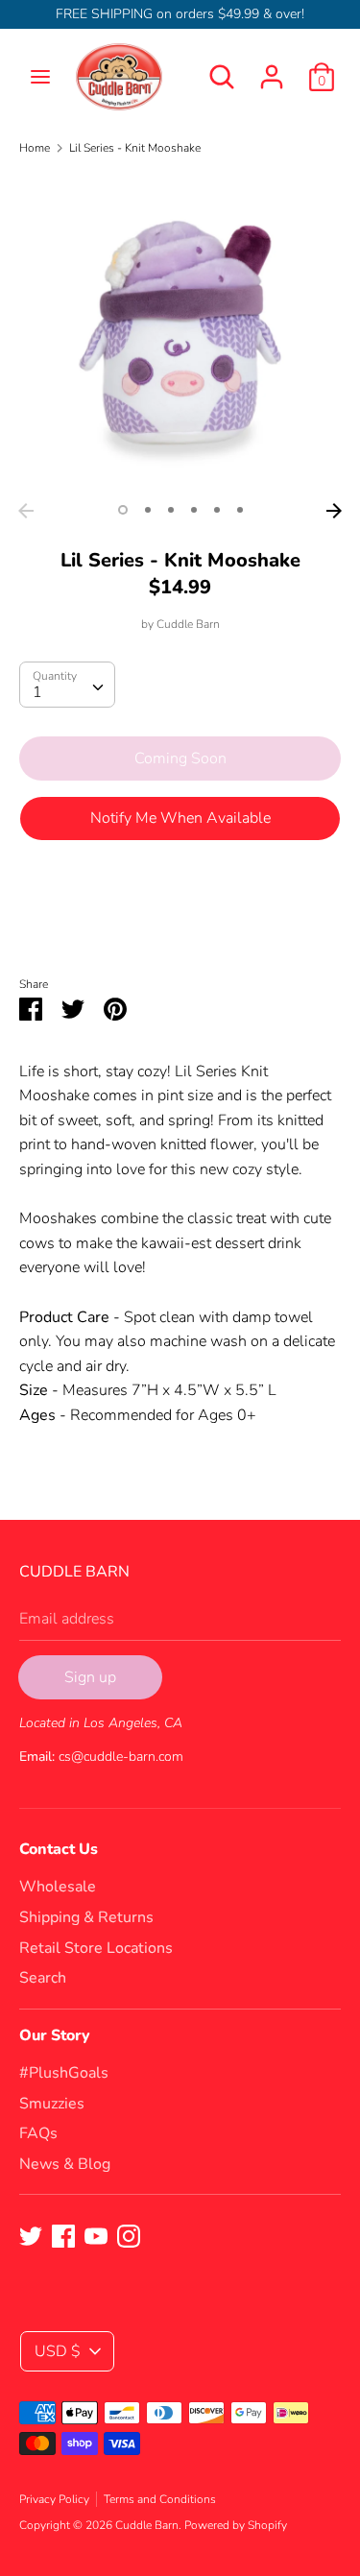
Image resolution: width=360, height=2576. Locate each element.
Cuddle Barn (188, 624)
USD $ (58, 2351)
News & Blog (65, 2164)
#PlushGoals (64, 2073)
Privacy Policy (54, 2499)
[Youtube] (96, 2235)
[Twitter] (31, 2235)
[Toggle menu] (40, 77)
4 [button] (194, 510)
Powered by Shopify (236, 2525)
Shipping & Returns (86, 1917)
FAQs (38, 2133)
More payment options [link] (180, 922)
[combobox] (67, 685)
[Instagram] (129, 2235)
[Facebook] (63, 2235)
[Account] (272, 69)
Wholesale (58, 1887)
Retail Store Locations (96, 1948)
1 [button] (123, 510)
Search (43, 1978)
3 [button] (171, 510)
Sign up (90, 1677)
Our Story (55, 2035)
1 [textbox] (37, 692)
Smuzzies (52, 2104)
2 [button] (148, 510)
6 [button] (240, 510)
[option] (180, 333)
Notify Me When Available (180, 818)
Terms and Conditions (160, 2499)
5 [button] (217, 510)
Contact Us (59, 1849)
